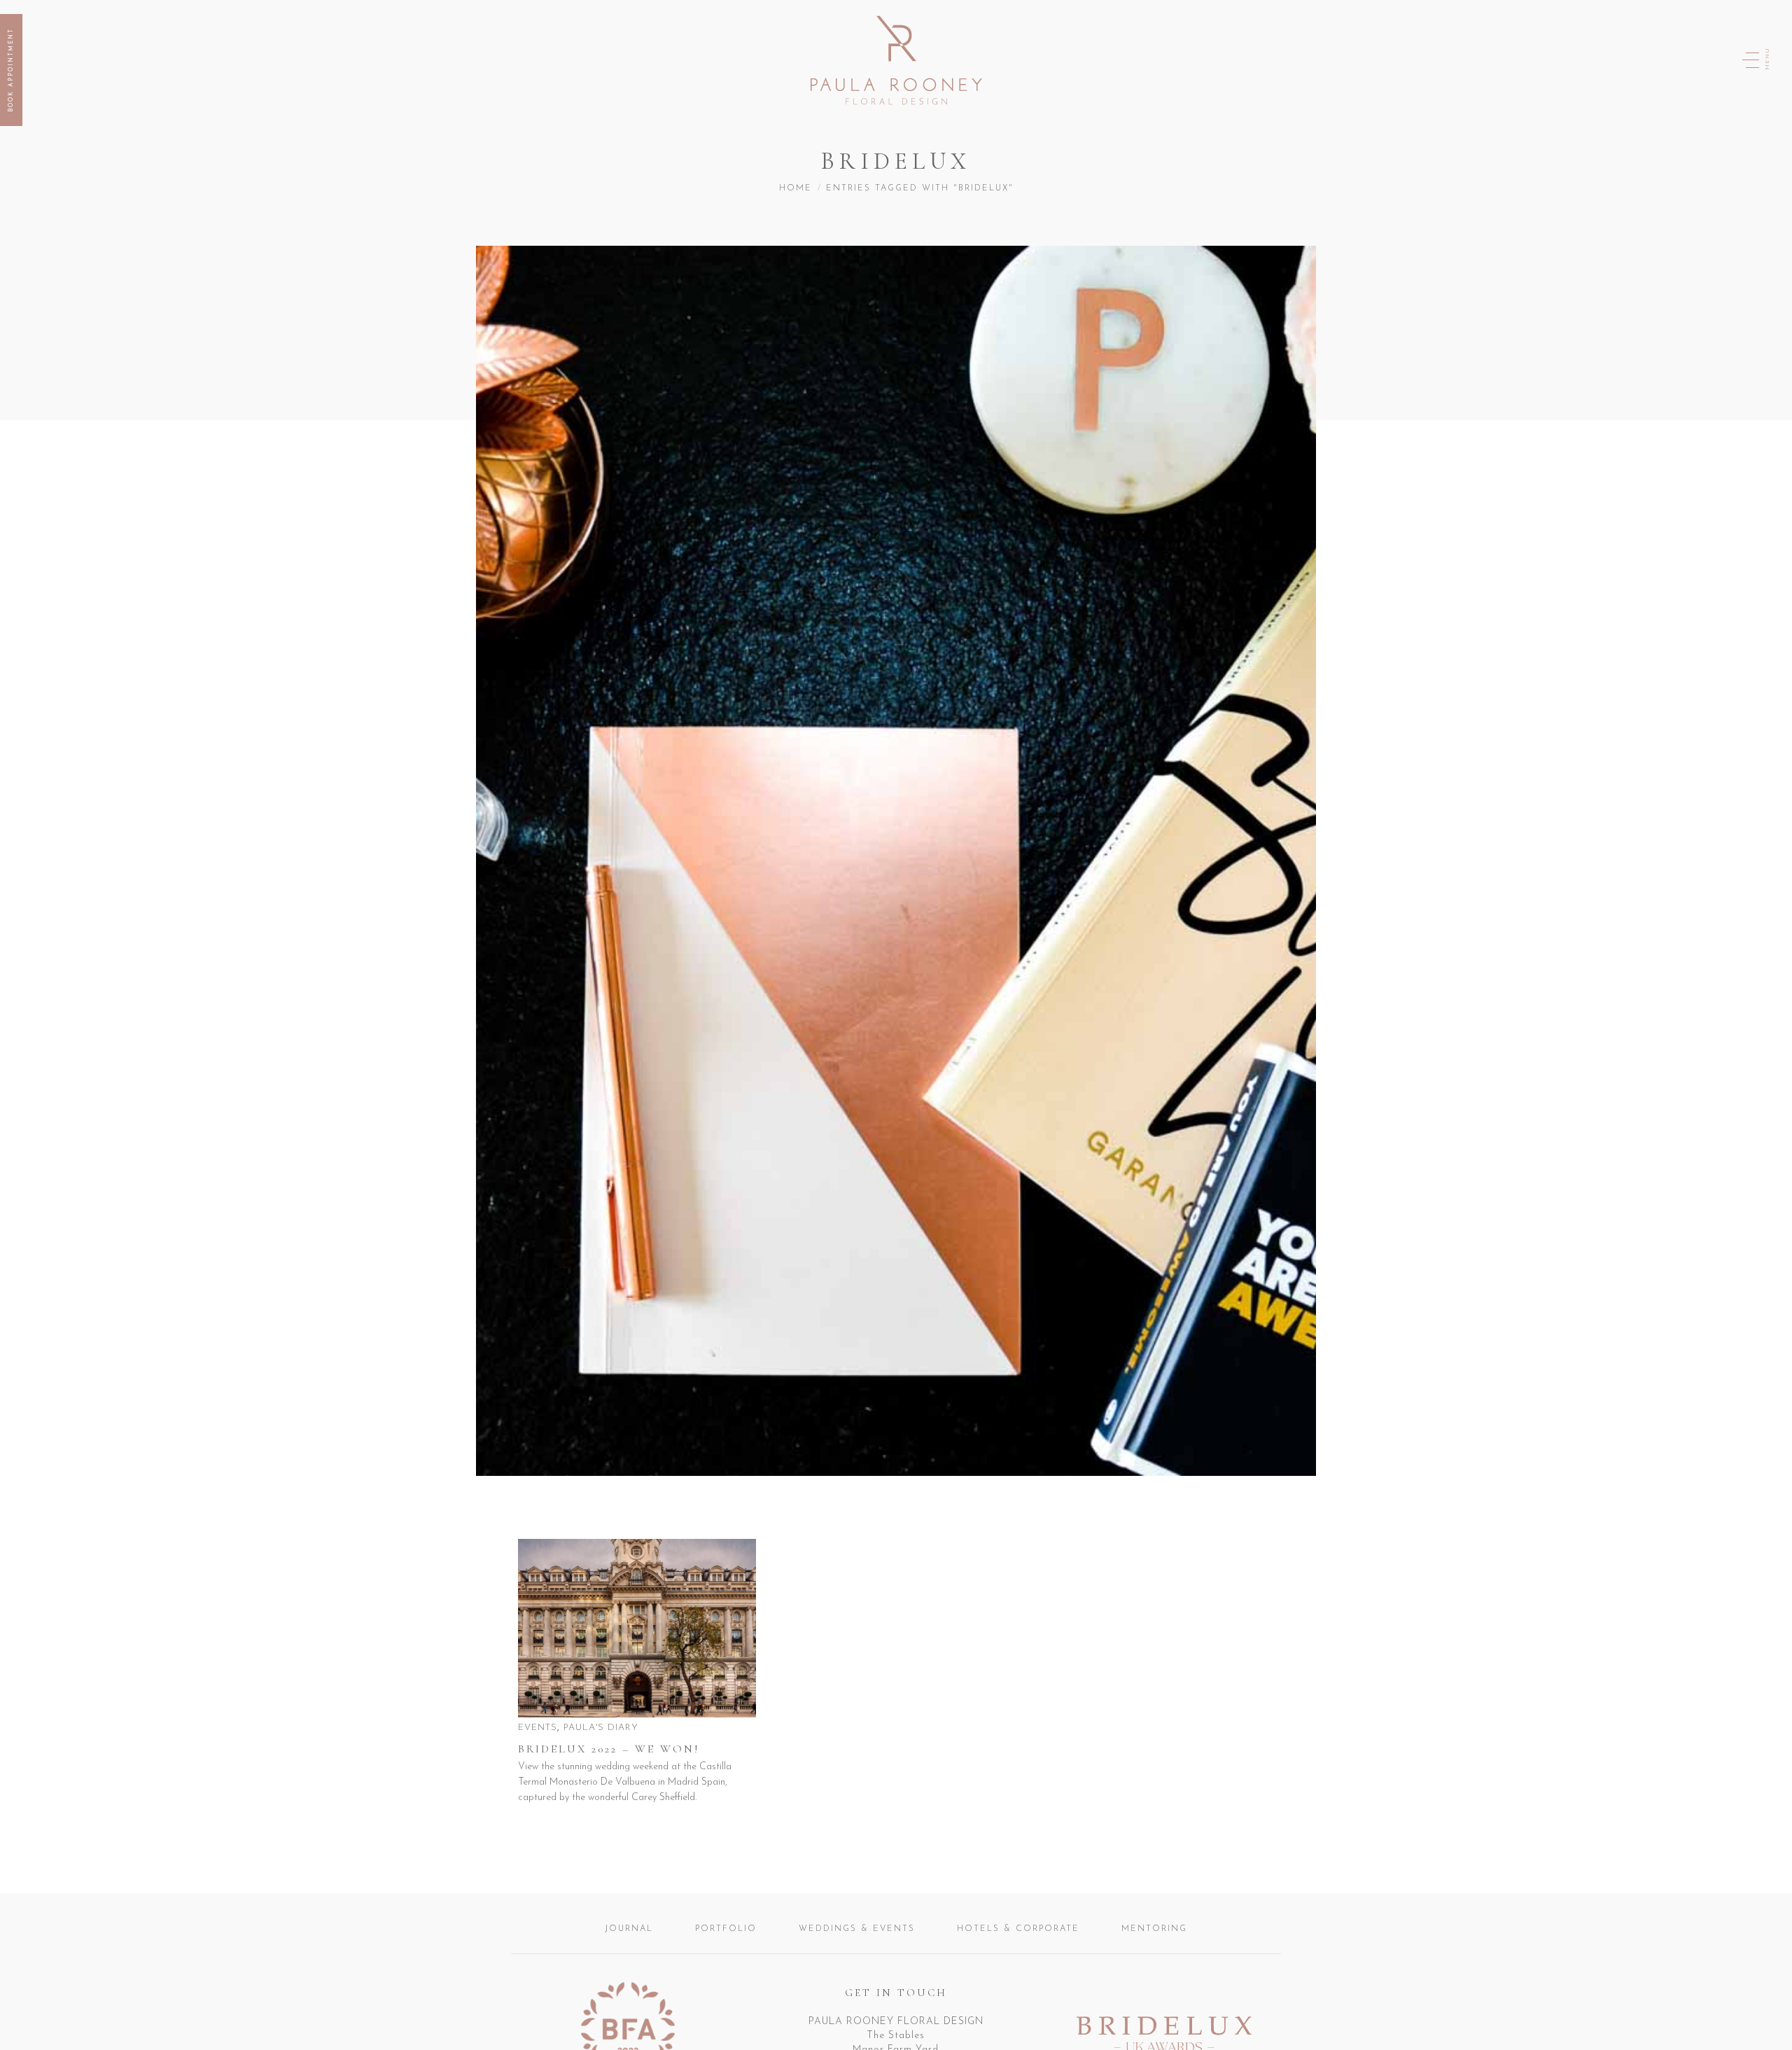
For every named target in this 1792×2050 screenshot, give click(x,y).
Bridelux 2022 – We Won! (609, 1749)
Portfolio (726, 1929)
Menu (1767, 59)
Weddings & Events (857, 1929)
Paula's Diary (601, 1728)
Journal (629, 1929)
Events (538, 1728)
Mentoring (1154, 1929)
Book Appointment (11, 70)
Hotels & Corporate (1018, 1929)
